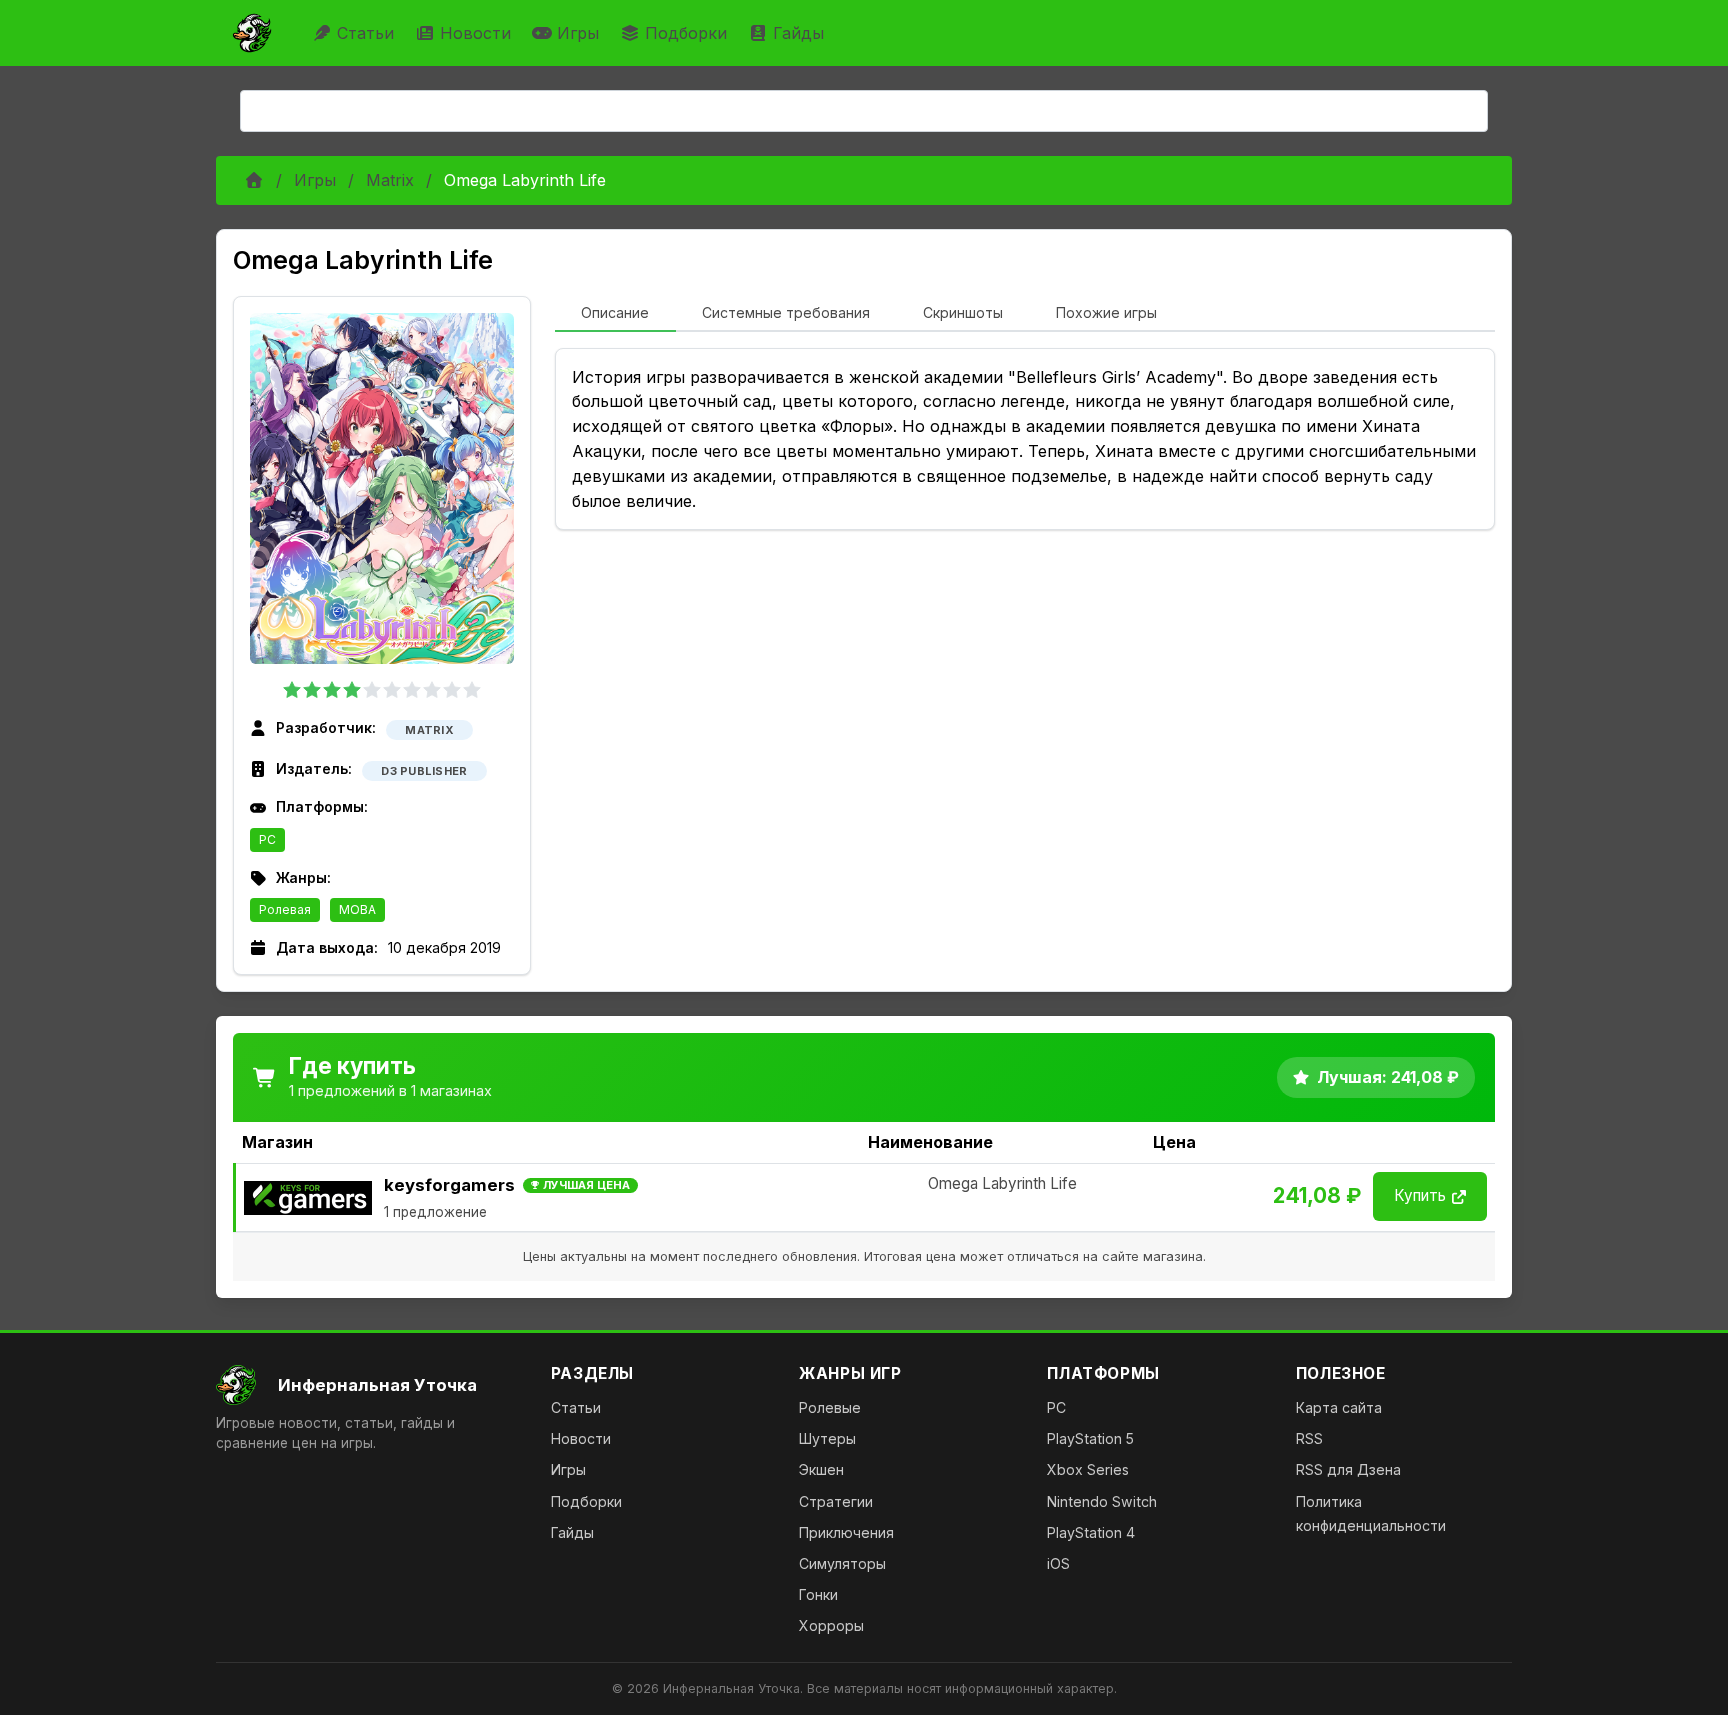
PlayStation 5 (1090, 1438)
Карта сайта (1339, 1407)
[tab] (615, 314)
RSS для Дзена (1348, 1469)
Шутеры (827, 1438)
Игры (578, 33)
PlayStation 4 (1091, 1532)
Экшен (821, 1469)
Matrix (390, 180)
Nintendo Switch (1102, 1501)
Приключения (846, 1532)
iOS (1058, 1563)
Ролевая (285, 909)
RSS (1309, 1438)
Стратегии (836, 1501)
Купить (1420, 1195)
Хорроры (831, 1625)
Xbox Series (1088, 1469)
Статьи (365, 33)
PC (267, 839)
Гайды (798, 33)
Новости (475, 33)
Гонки (818, 1594)
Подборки (686, 33)
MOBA (357, 909)
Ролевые (830, 1407)
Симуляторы (842, 1563)
